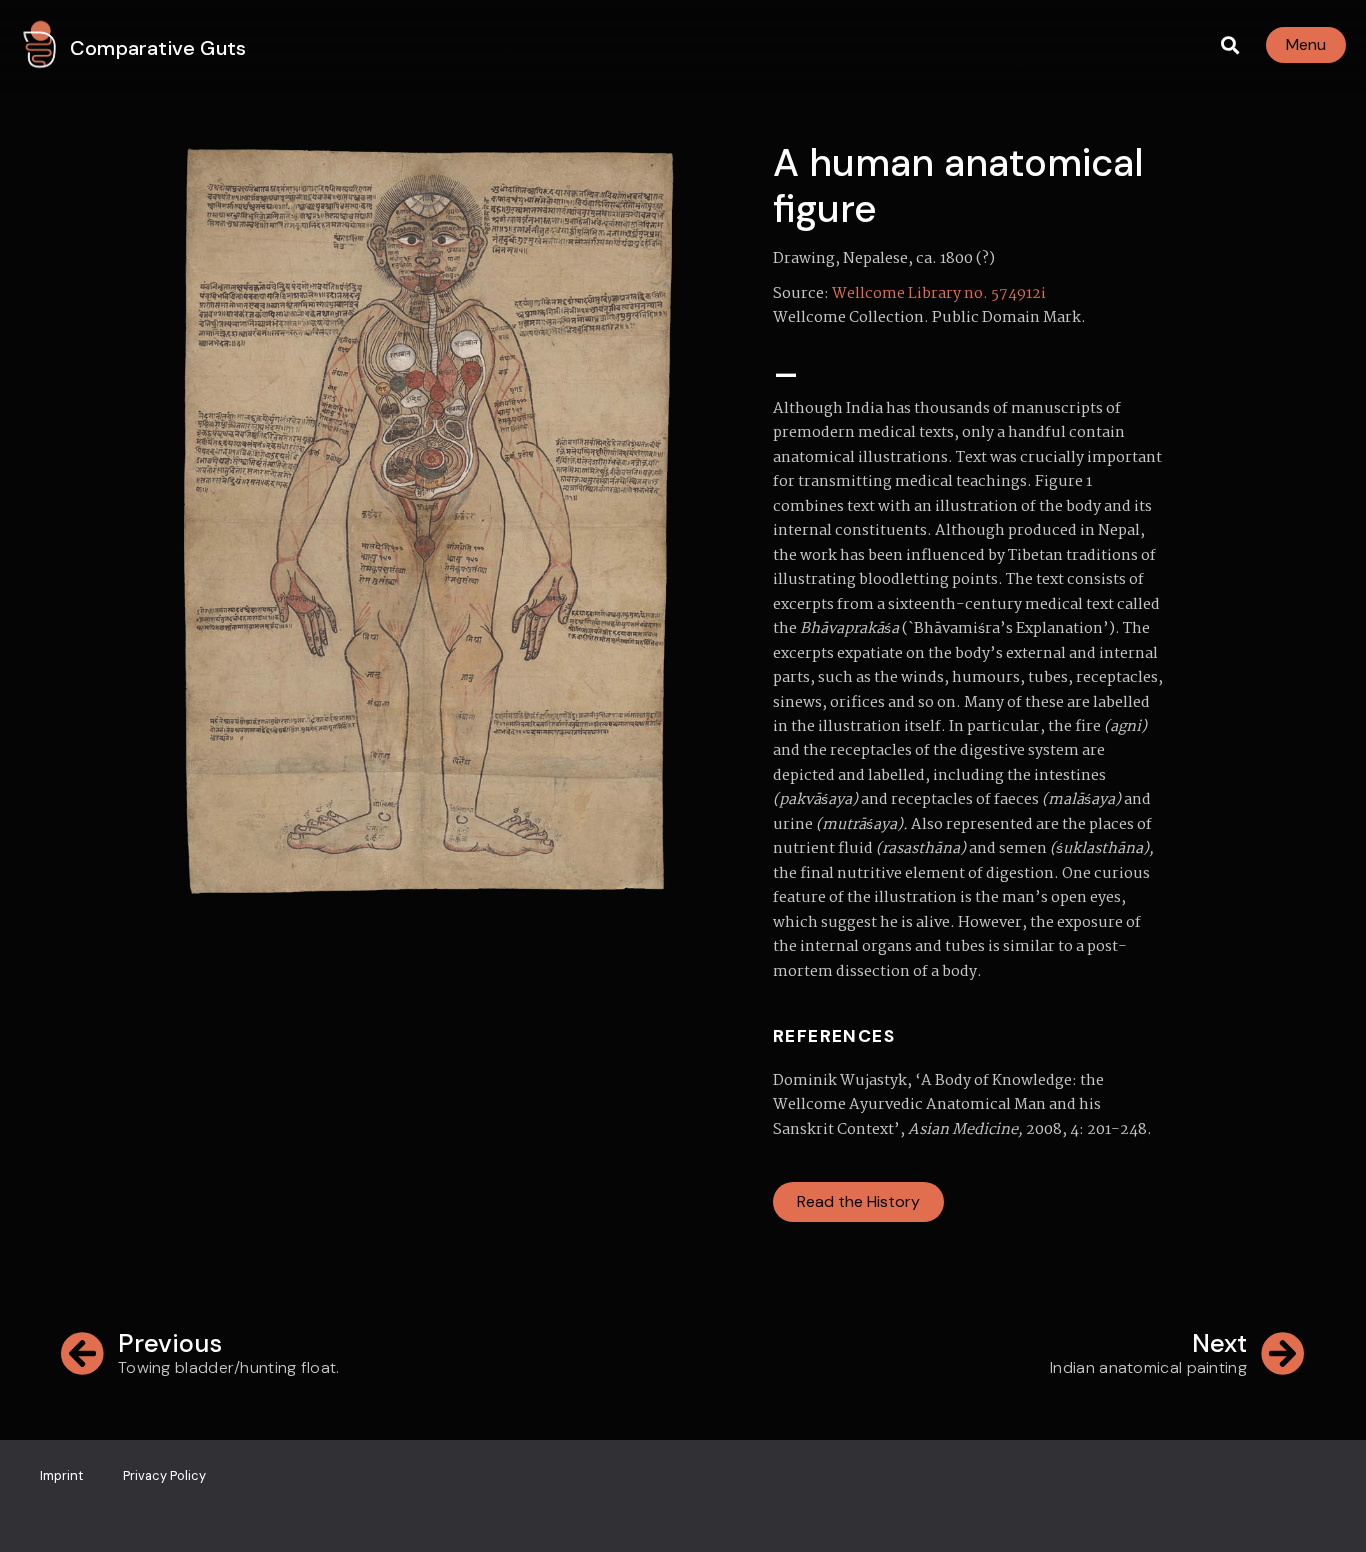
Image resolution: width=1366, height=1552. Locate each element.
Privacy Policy (164, 1475)
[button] (1229, 45)
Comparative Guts (158, 48)
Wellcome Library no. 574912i (939, 294)
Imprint (61, 1475)
